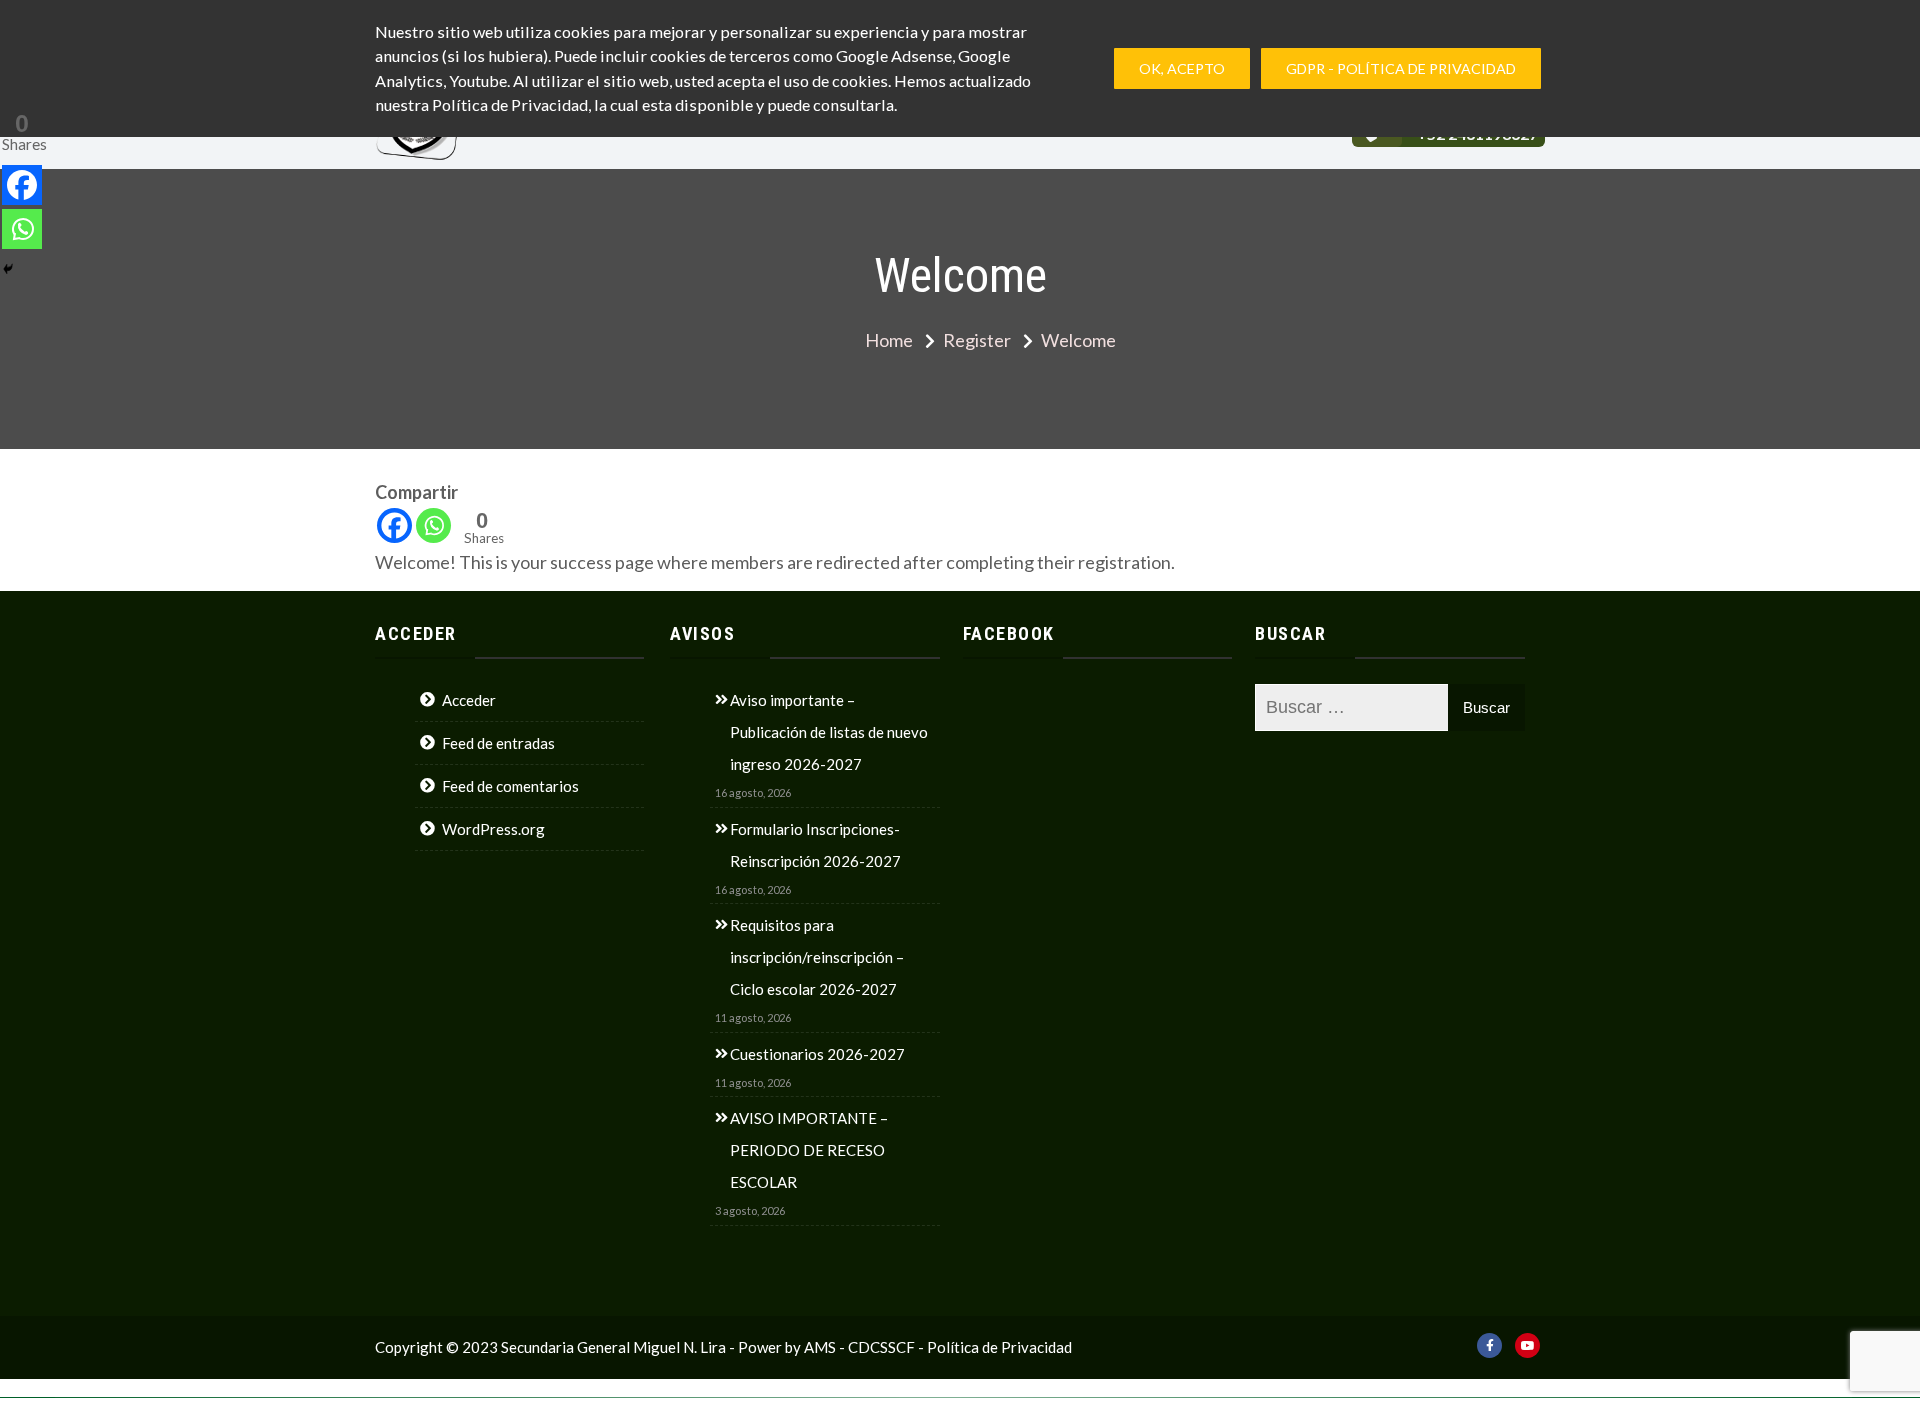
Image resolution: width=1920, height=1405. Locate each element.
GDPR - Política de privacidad (1401, 68)
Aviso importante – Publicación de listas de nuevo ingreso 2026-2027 (829, 732)
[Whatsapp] (433, 525)
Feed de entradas (498, 743)
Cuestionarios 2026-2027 (817, 1054)
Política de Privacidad (999, 1347)
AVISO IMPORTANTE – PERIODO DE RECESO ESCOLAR (809, 1150)
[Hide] (8, 269)
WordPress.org (493, 829)
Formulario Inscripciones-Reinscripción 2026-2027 (815, 845)
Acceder (469, 700)
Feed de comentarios (510, 786)
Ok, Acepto (1182, 68)
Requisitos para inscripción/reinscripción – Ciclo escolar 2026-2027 (817, 957)
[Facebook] (394, 525)
